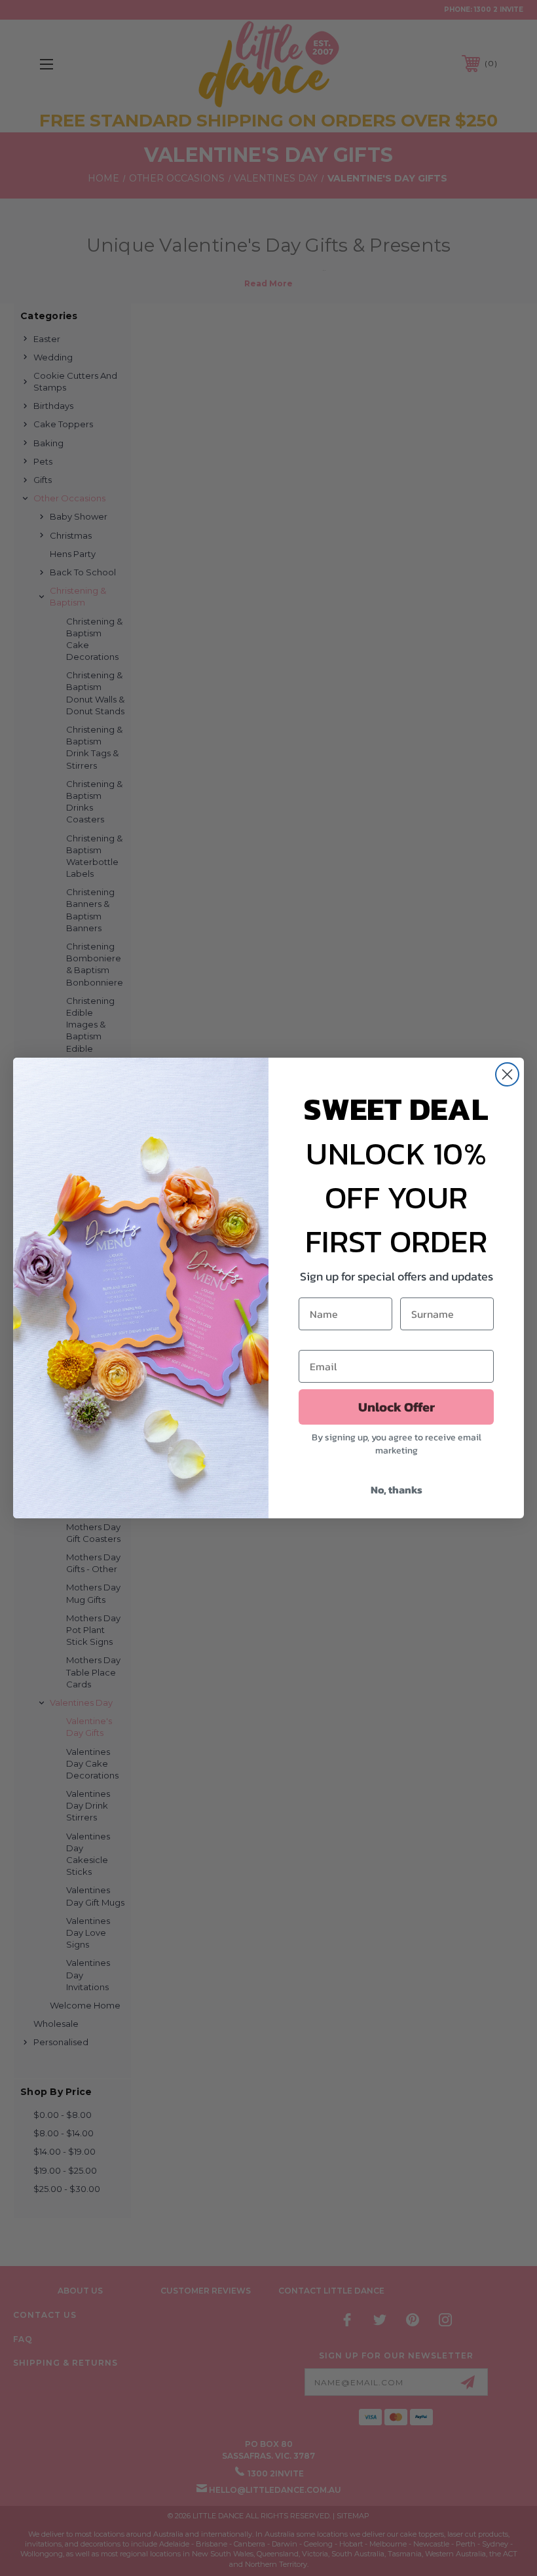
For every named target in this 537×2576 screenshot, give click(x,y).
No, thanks (397, 1490)
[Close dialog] (507, 1074)
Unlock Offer (397, 1407)
